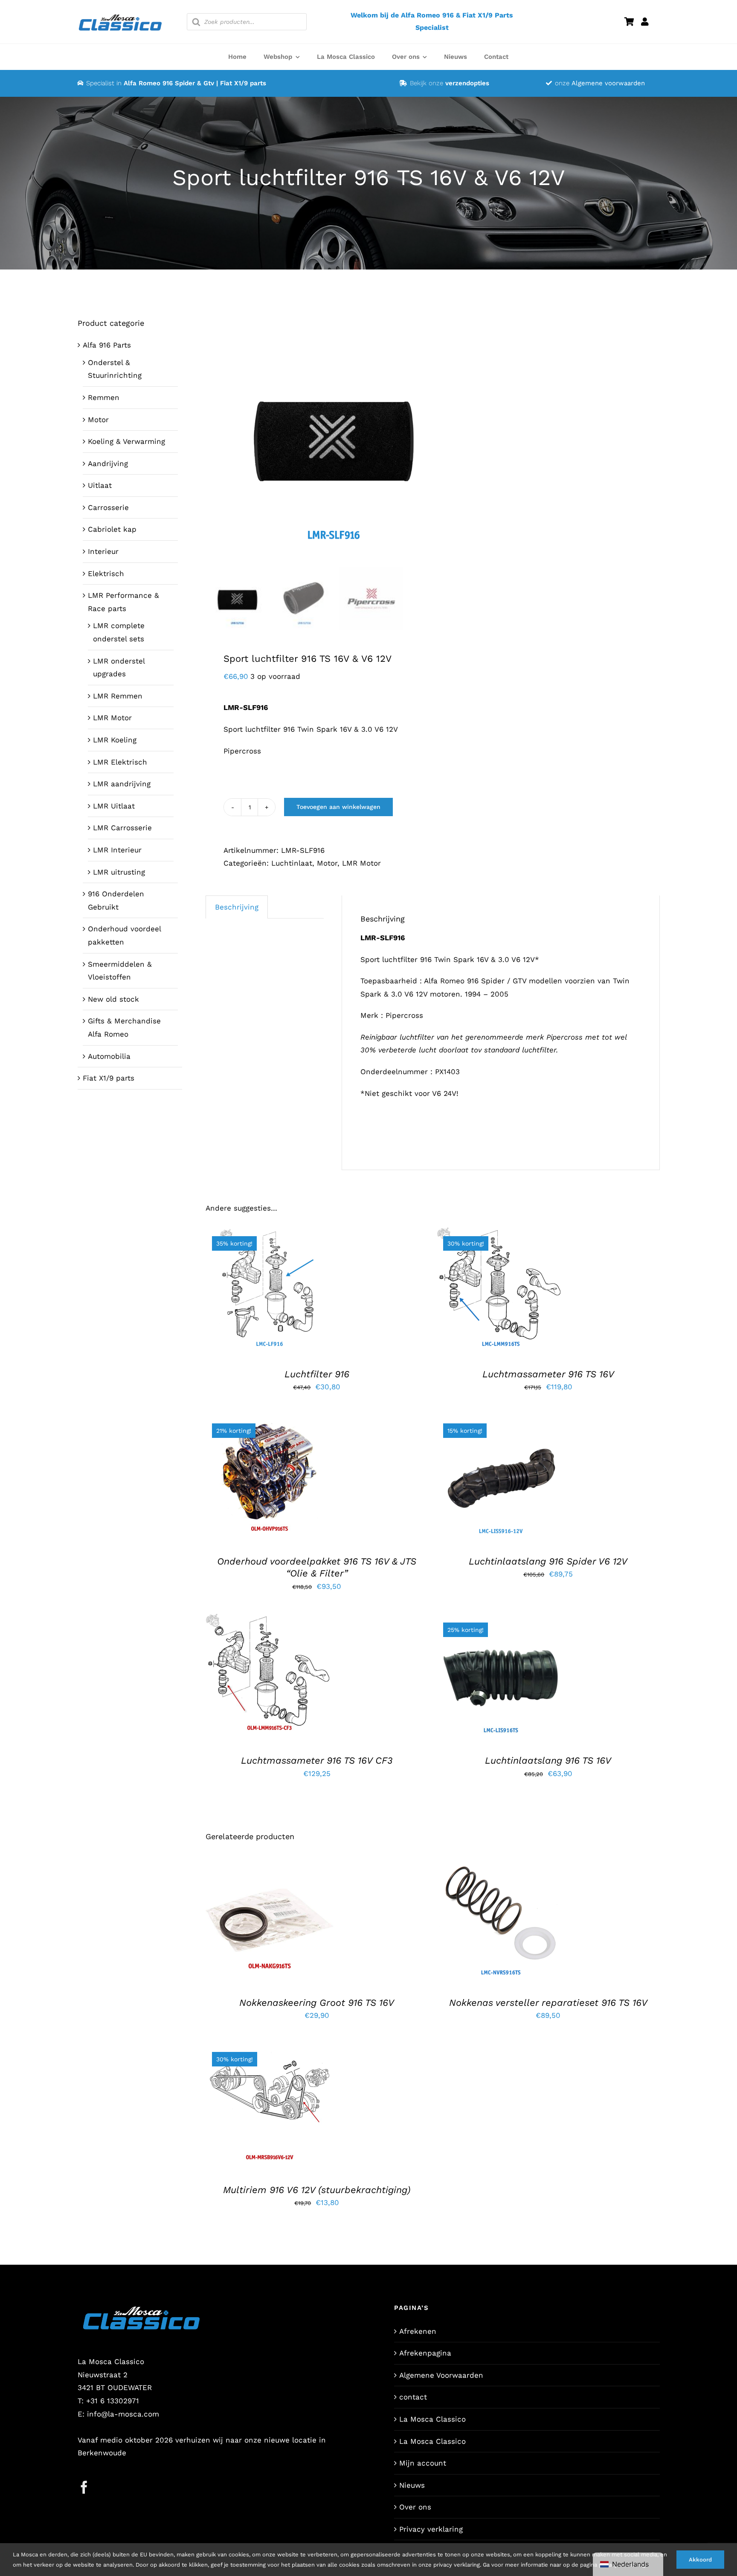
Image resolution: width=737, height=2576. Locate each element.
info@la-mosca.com (123, 2414)
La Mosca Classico (432, 2419)
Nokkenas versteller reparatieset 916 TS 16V (548, 2003)
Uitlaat (100, 485)
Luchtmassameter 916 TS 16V (548, 1374)
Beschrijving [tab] (237, 907)
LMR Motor (361, 863)
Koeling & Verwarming (126, 441)
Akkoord (700, 2560)
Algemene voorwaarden (608, 83)
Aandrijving (108, 464)
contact (413, 2397)
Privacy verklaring (431, 2529)
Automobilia (109, 1056)
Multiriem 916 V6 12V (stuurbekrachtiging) (317, 2190)
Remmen (104, 397)
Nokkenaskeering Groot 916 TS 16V (317, 2003)
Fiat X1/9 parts (109, 1078)
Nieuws (412, 2485)
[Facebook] (84, 2487)
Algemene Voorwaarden (441, 2375)
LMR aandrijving (122, 784)
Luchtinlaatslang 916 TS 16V (548, 1760)
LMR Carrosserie (122, 828)
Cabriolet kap (112, 529)
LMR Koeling (115, 740)
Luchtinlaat (292, 863)
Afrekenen (418, 2331)
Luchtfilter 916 (317, 1374)
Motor (327, 863)
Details (275, 1298)
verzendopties (467, 83)
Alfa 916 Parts (107, 345)
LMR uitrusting (119, 872)
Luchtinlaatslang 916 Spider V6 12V (548, 1561)
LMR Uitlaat (114, 806)
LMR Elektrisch (120, 762)
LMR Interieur (117, 850)
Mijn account (423, 2463)
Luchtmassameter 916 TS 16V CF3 (317, 1760)
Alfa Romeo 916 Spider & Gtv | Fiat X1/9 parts (195, 83)
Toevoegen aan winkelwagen (338, 807)
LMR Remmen (118, 696)
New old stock (113, 999)
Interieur (103, 551)
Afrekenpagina (425, 2353)
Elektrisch (106, 574)
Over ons (415, 2507)
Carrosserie (108, 507)
